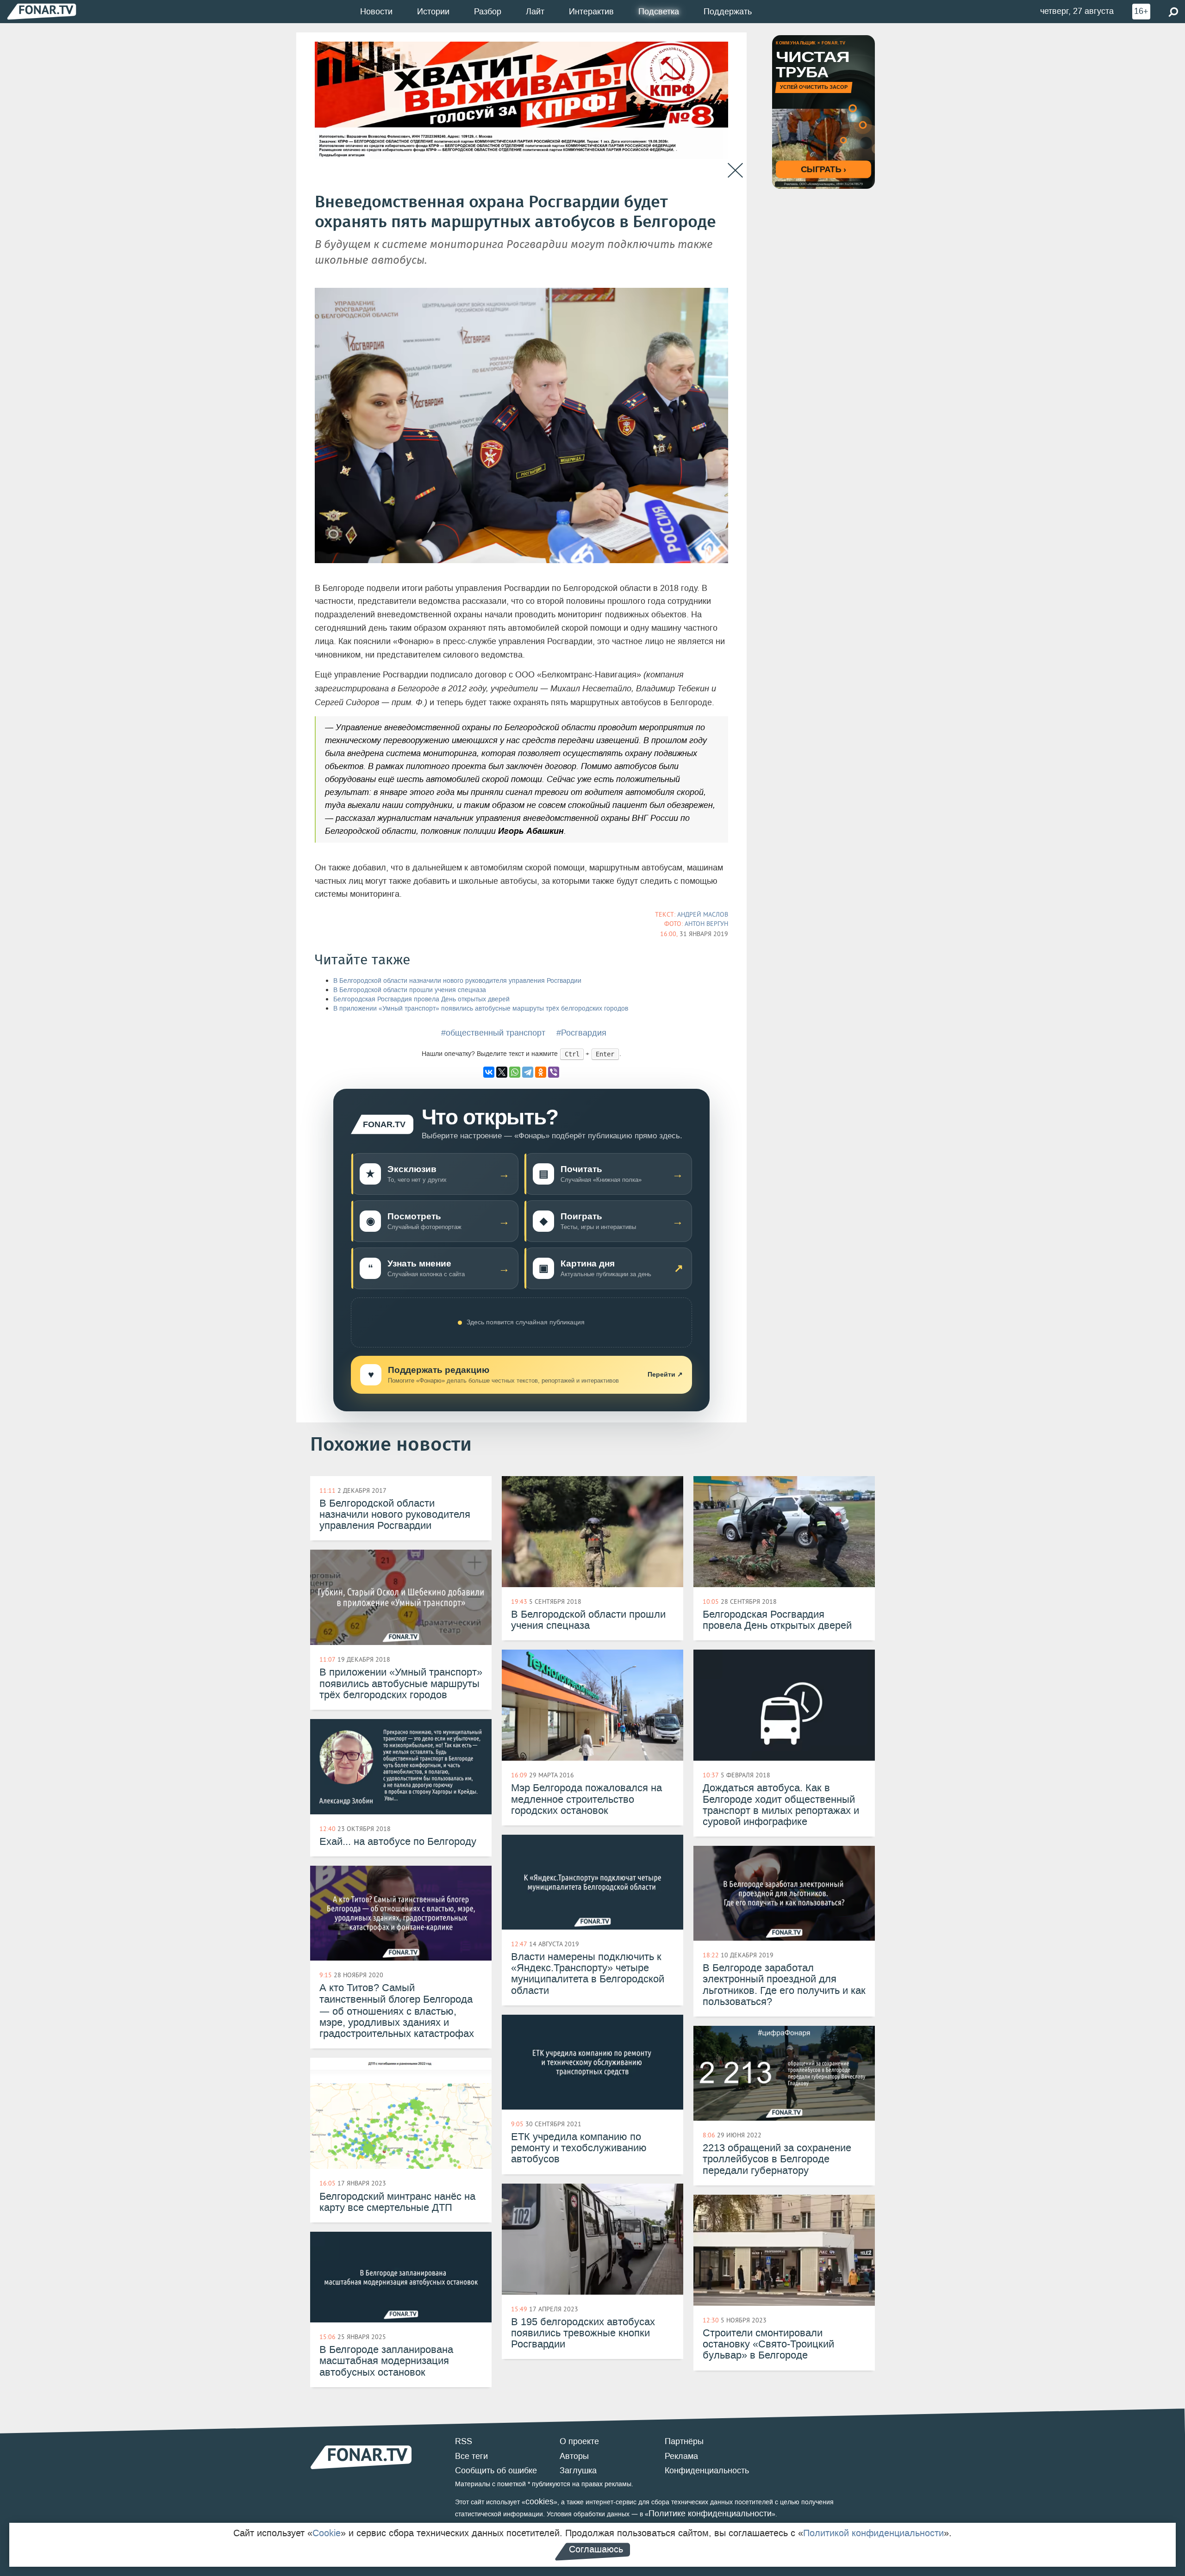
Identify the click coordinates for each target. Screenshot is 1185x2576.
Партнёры (684, 2441)
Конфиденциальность (707, 2470)
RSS (464, 2441)
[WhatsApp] (515, 1072)
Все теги (471, 2456)
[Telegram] (528, 1072)
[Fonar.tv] (42, 11)
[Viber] (554, 1072)
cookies (539, 2502)
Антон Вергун (706, 924)
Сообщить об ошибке (496, 2470)
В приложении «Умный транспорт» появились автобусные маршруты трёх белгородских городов (481, 1009)
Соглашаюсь (596, 2549)
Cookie (327, 2533)
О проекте (579, 2441)
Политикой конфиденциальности (873, 2533)
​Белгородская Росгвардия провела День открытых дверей (421, 999)
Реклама (681, 2456)
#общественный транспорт (493, 1033)
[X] (502, 1072)
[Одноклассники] (541, 1072)
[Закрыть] (735, 171)
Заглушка (578, 2470)
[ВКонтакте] (489, 1072)
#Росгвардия (581, 1033)
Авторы (574, 2456)
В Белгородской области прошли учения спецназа (410, 990)
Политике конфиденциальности (710, 2514)
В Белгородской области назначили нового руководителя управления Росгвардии (457, 981)
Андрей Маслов (703, 914)
